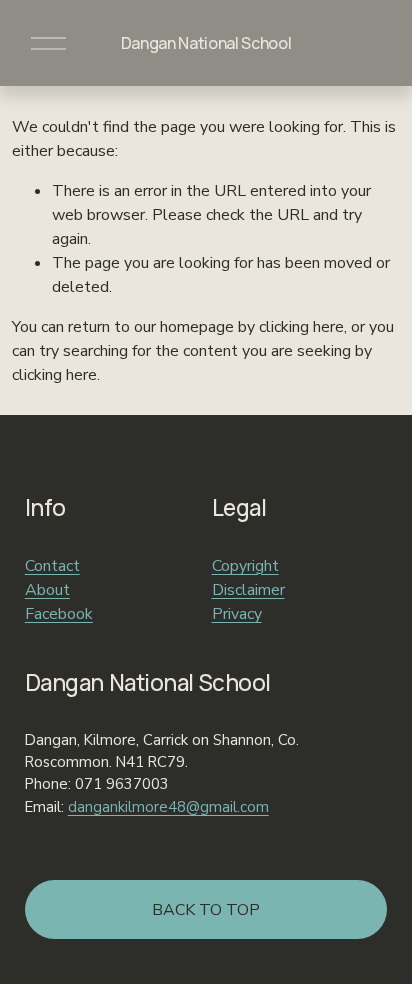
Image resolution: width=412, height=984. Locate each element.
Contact (52, 566)
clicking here (301, 327)
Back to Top (206, 910)
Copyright (245, 566)
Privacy (237, 614)
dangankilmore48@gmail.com (168, 807)
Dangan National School (206, 43)
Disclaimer (248, 590)
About (47, 590)
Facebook (59, 614)
